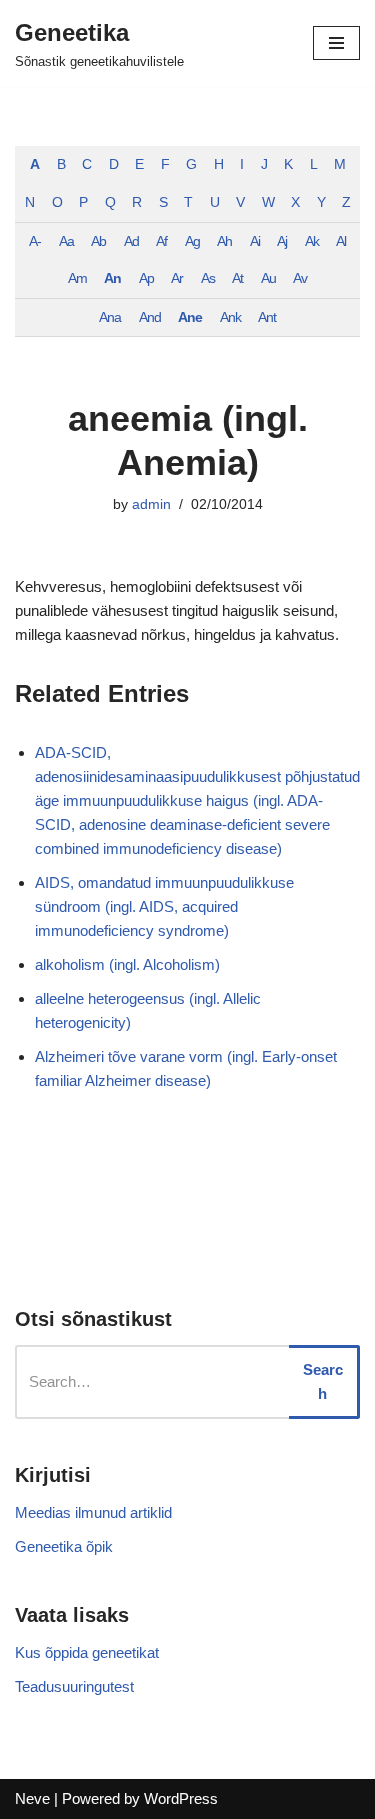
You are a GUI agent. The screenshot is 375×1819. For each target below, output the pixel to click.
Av (300, 278)
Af (161, 241)
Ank (230, 317)
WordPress (181, 1798)
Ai (255, 241)
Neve (32, 1798)
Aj (282, 241)
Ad (131, 241)
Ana (110, 317)
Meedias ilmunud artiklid (93, 1512)
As (208, 278)
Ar (177, 278)
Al (341, 241)
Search (323, 1381)
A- (35, 241)
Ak (312, 241)
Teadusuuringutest (74, 1686)
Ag (192, 241)
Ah (224, 241)
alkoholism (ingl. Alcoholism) (127, 964)
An (112, 278)
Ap (146, 278)
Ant (267, 317)
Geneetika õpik (64, 1546)
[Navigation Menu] (336, 43)
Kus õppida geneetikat (87, 1652)
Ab (98, 241)
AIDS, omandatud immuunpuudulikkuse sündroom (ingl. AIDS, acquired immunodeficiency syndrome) (164, 906)
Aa (66, 241)
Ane (190, 317)
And (150, 317)
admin (151, 504)
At (237, 278)
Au (268, 278)
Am (77, 278)
